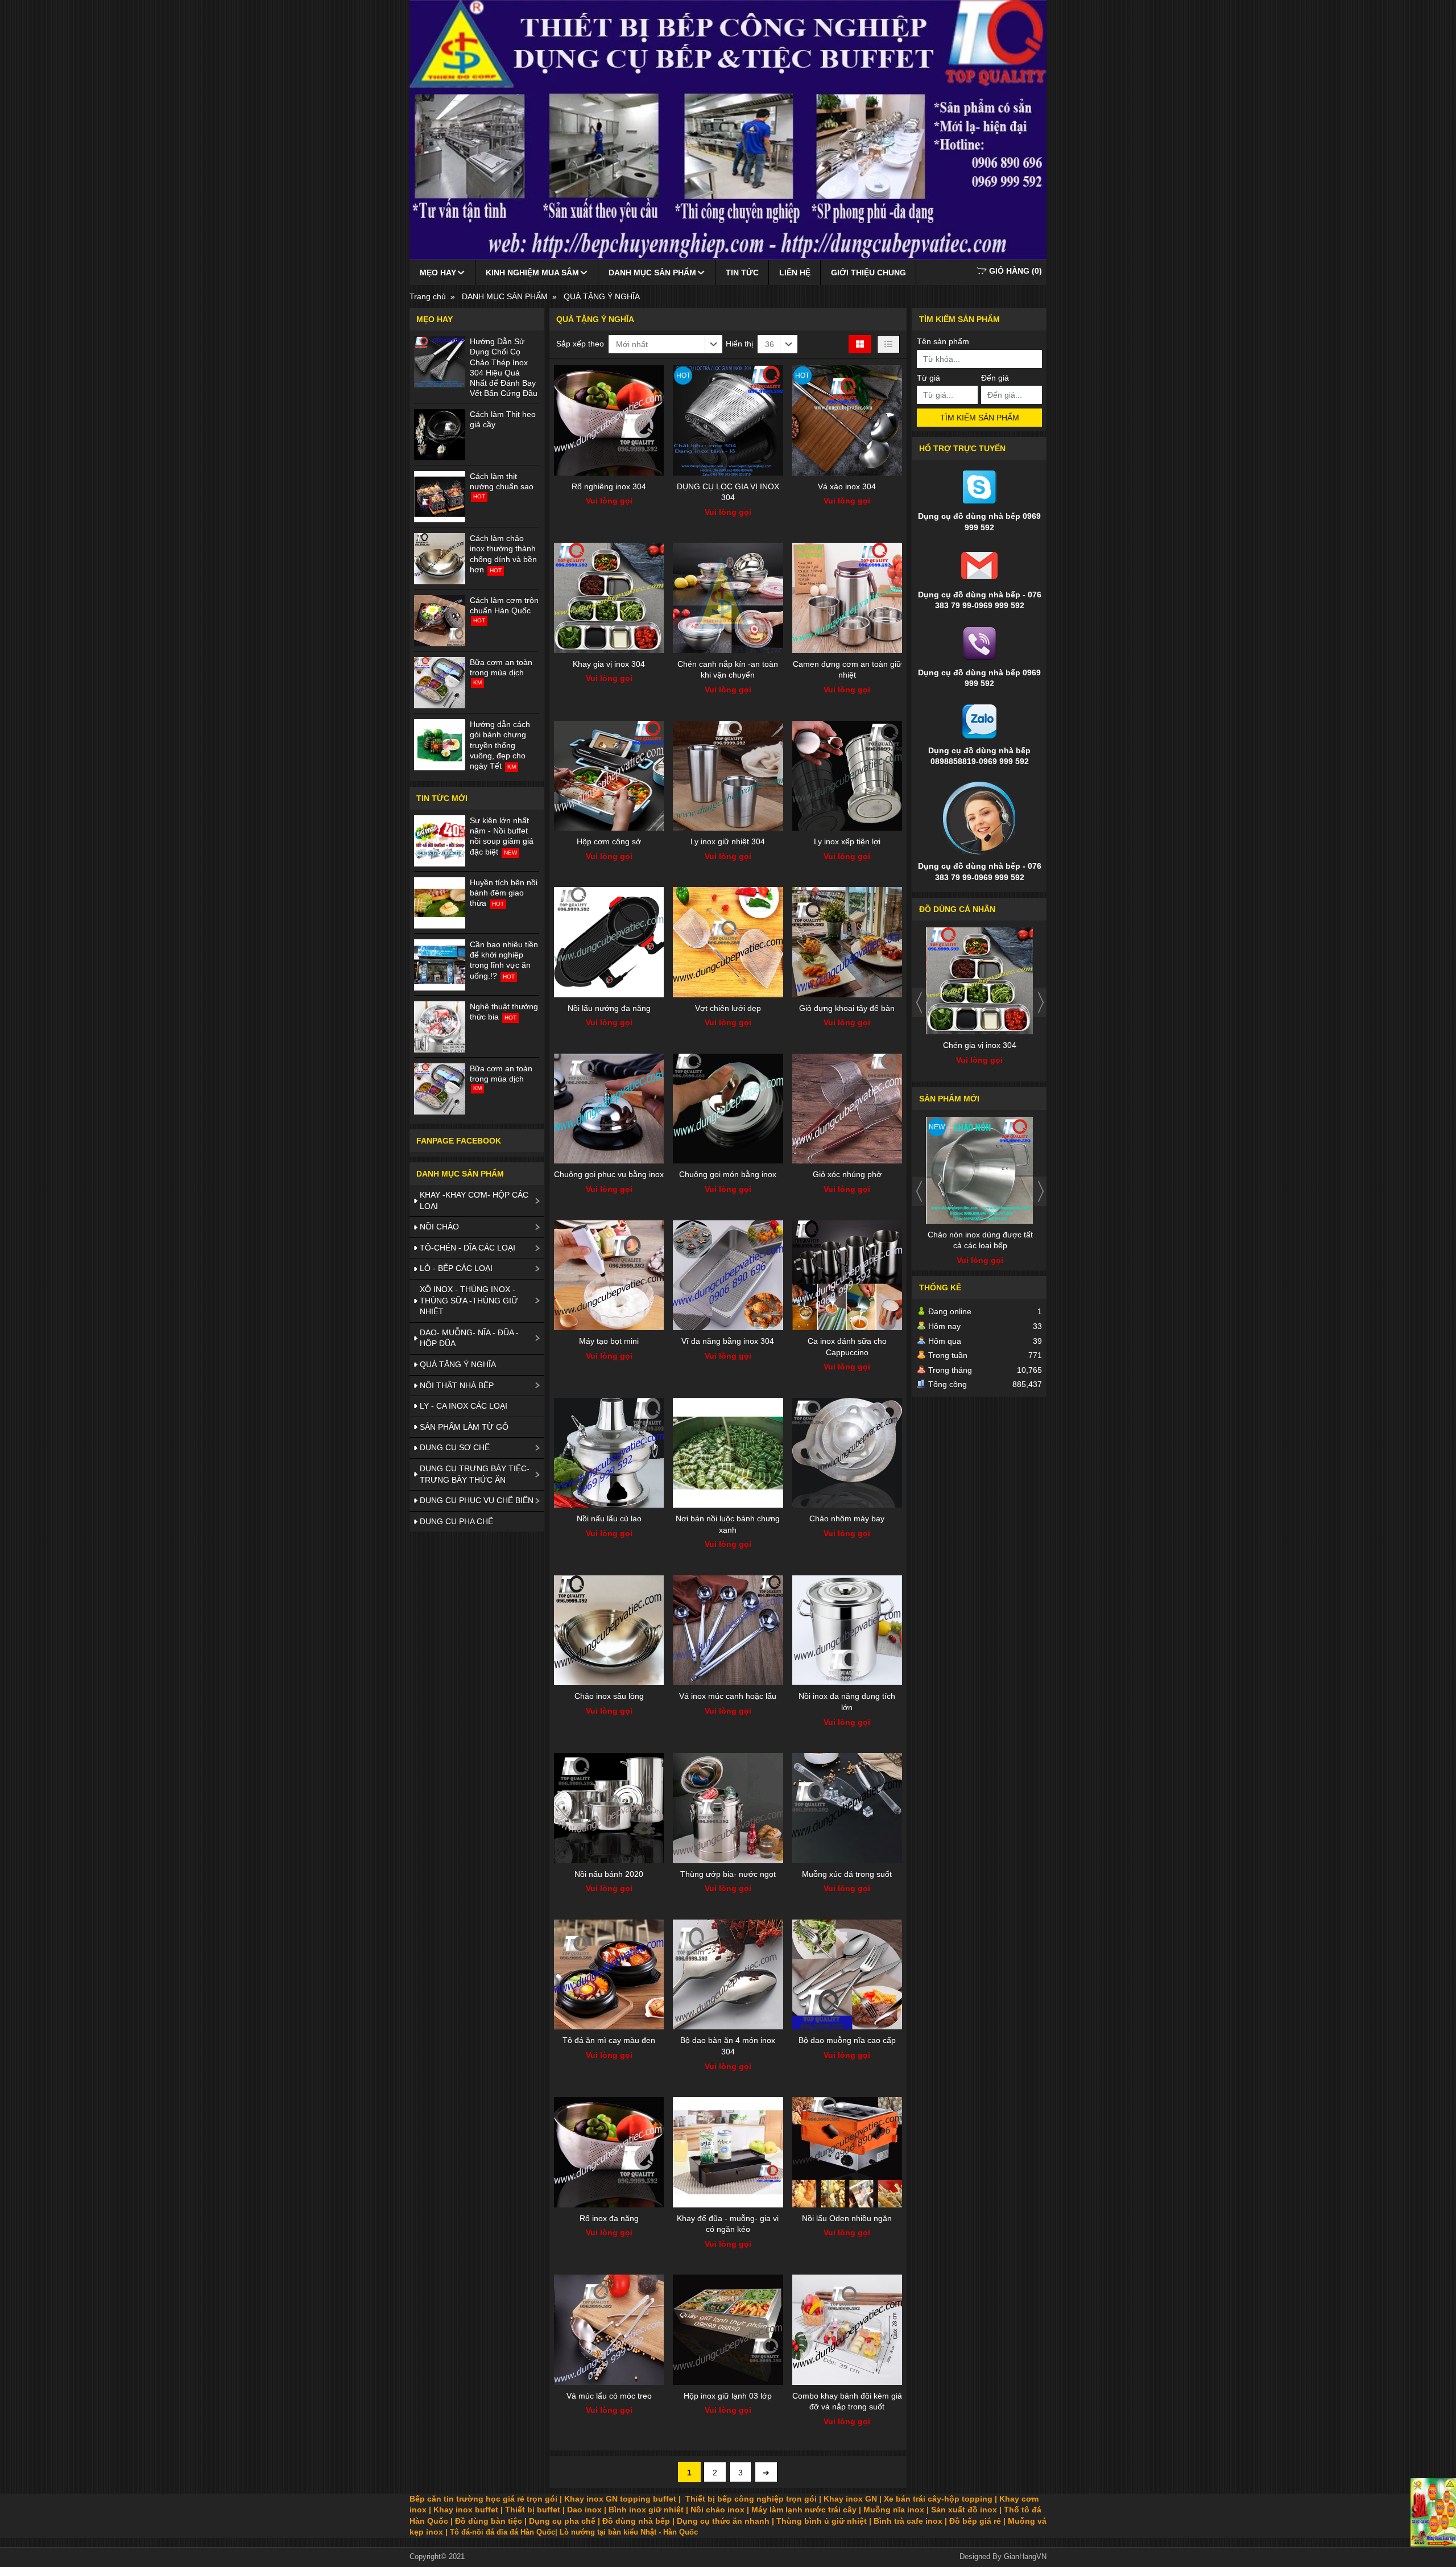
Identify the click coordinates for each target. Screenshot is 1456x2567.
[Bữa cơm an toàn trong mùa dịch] (440, 683)
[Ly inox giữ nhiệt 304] (728, 776)
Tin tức (742, 273)
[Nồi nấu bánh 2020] (609, 1808)
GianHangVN (1025, 2557)
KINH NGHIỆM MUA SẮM (532, 273)
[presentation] (919, 1002)
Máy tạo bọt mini (609, 1341)
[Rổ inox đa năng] (609, 2152)
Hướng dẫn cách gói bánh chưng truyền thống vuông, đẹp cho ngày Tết (500, 745)
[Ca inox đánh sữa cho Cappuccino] (847, 1275)
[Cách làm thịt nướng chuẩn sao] (440, 497)
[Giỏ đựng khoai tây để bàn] (847, 942)
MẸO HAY (438, 273)
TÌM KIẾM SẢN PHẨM (980, 418)
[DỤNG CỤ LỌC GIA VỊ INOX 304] (728, 420)
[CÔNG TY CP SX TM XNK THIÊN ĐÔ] (728, 130)
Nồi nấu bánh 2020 (609, 1874)
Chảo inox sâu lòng (609, 1696)
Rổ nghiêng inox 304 (609, 486)
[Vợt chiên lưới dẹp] (728, 942)
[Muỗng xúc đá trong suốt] (847, 1808)
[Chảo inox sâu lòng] (609, 1630)
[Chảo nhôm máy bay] (847, 1453)
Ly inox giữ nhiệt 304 (728, 841)
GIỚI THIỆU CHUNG (868, 273)
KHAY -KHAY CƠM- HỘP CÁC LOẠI (474, 1200)
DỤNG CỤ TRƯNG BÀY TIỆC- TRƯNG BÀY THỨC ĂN (475, 1474)
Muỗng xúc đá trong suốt (847, 1874)
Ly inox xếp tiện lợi (847, 841)
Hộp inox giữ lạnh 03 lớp (728, 2396)
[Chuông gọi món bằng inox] (728, 1109)
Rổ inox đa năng (609, 2218)
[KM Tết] (1433, 2512)
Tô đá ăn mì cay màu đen (609, 2040)
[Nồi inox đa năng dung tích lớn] (847, 1630)
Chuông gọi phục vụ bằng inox (609, 1174)
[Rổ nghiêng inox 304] (609, 420)
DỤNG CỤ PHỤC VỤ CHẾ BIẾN (477, 1500)
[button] (665, 344)
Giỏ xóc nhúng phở (847, 1174)
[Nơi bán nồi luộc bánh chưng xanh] (728, 1453)
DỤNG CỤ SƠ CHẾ (455, 1447)
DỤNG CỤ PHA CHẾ (456, 1521)
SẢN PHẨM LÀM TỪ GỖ (464, 1427)
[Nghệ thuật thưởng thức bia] (440, 1027)
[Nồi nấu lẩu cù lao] (609, 1453)
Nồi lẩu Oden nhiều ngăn (847, 2218)
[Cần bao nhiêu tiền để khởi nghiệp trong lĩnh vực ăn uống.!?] (440, 965)
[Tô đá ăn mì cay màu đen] (609, 1974)
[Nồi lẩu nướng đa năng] (609, 942)
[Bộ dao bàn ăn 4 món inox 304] (728, 1974)
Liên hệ (795, 273)
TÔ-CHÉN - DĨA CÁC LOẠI (468, 1248)
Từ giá (928, 378)
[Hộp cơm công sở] (609, 776)
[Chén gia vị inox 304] (980, 981)
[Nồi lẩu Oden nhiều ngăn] (847, 2152)
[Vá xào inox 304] (847, 420)
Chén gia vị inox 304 (980, 1045)
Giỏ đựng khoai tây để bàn (847, 1008)
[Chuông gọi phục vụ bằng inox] (609, 1109)
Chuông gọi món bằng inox (728, 1174)
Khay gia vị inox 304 (609, 664)
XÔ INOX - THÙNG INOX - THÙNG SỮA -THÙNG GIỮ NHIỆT (469, 1300)
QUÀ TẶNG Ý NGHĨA (458, 1364)
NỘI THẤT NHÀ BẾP (457, 1385)
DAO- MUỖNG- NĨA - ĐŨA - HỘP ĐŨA (469, 1338)
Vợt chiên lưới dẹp (728, 1008)
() (1016, 271)
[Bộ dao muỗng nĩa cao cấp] (847, 1974)
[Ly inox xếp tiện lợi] (847, 776)
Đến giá (995, 378)
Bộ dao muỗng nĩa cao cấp (847, 2040)
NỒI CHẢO (439, 1227)
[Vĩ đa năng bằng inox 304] (728, 1275)
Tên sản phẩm (943, 341)
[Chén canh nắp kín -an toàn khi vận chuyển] (728, 598)
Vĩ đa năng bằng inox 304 (728, 1341)
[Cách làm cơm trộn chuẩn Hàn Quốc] (440, 621)
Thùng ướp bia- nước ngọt (728, 1874)
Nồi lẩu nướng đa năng (609, 1008)
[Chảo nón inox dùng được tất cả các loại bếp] (980, 1170)
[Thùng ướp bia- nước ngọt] (728, 1808)
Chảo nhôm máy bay (847, 1518)
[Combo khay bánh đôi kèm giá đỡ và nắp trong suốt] (847, 2329)
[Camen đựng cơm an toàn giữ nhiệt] (847, 598)
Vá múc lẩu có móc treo (609, 2396)
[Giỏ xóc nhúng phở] (847, 1109)
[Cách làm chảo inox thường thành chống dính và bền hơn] (440, 559)
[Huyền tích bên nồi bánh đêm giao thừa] (440, 903)
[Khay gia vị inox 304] (609, 598)
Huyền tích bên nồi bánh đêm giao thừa (504, 893)
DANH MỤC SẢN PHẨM (652, 273)
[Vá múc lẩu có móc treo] (609, 2329)
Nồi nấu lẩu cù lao (609, 1518)
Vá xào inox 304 (847, 486)
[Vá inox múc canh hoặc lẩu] (728, 1630)
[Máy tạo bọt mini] (609, 1275)
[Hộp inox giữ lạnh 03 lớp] (728, 2329)
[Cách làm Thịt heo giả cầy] (440, 435)
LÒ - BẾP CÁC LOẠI (456, 1268)
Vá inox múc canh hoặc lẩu (728, 1696)
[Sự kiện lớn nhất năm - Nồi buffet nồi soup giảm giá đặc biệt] (440, 841)
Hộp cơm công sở (609, 841)
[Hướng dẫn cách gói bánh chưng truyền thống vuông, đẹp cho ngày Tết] (440, 745)
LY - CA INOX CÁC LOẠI (464, 1406)
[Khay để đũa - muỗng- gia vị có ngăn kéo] (728, 2152)
